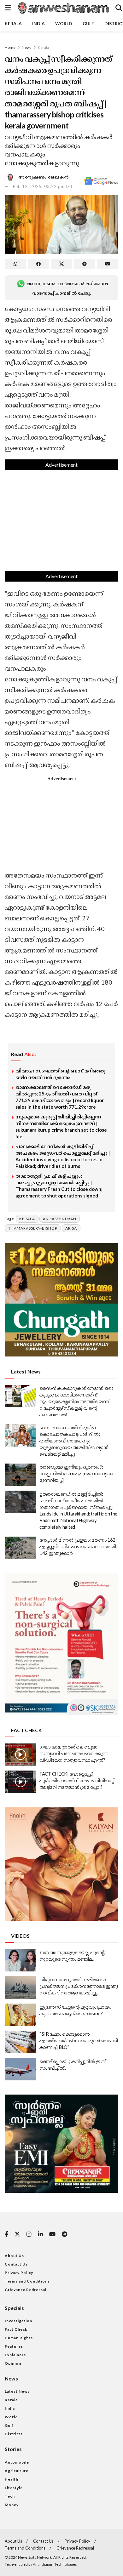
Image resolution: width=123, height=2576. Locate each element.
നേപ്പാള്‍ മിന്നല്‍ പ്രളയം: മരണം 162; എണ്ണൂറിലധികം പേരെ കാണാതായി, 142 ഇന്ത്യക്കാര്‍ (78, 1546)
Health (12, 2479)
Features (14, 2346)
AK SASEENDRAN (60, 1219)
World (64, 23)
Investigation (18, 2321)
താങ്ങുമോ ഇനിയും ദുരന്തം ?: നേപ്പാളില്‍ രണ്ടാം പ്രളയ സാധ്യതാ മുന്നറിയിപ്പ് (76, 1473)
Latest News (17, 2391)
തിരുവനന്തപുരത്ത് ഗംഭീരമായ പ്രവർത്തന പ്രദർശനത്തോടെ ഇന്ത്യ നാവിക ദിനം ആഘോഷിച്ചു (79, 1986)
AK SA (71, 1228)
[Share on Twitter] (61, 264)
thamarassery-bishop (33, 1228)
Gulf (88, 23)
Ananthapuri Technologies (55, 2564)
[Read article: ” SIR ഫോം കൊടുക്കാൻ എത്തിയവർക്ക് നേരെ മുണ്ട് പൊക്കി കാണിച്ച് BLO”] (20, 2042)
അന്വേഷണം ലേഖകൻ (44, 177)
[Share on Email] (108, 264)
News (27, 47)
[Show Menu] (8, 8)
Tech (10, 2496)
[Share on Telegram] (85, 264)
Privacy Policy (19, 2273)
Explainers (15, 2355)
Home (10, 47)
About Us (14, 2256)
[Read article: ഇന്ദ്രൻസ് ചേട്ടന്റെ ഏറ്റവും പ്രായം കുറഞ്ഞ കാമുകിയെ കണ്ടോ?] (20, 2015)
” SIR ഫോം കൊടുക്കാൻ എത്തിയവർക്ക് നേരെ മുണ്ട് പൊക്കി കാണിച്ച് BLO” (79, 2040)
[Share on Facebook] (38, 264)
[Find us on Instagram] (29, 2235)
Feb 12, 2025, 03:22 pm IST (43, 186)
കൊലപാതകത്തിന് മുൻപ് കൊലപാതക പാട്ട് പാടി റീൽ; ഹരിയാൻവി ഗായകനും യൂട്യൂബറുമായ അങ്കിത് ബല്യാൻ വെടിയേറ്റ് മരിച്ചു (74, 1441)
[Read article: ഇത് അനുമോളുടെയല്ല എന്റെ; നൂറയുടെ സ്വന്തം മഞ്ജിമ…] (20, 1960)
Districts (14, 2434)
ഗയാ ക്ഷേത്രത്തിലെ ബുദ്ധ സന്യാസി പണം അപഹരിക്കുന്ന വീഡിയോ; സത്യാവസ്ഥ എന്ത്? (74, 1753)
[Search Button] (119, 8)
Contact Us (16, 2264)
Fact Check (16, 2329)
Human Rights (19, 2338)
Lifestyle (14, 2488)
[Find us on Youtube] (52, 2235)
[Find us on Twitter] (17, 2234)
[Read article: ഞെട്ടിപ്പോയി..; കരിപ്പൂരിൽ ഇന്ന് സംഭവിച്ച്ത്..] (20, 2069)
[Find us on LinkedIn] (40, 2235)
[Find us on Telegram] (64, 2235)
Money (12, 2505)
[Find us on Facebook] (6, 2235)
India (38, 23)
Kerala (13, 23)
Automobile (17, 2462)
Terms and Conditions (27, 2281)
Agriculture (17, 2471)
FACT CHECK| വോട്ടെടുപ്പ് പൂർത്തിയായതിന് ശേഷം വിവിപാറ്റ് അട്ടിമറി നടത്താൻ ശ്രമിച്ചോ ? (77, 1780)
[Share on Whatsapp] (15, 264)
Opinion (13, 2363)
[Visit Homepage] (63, 8)
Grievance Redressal (26, 2290)
